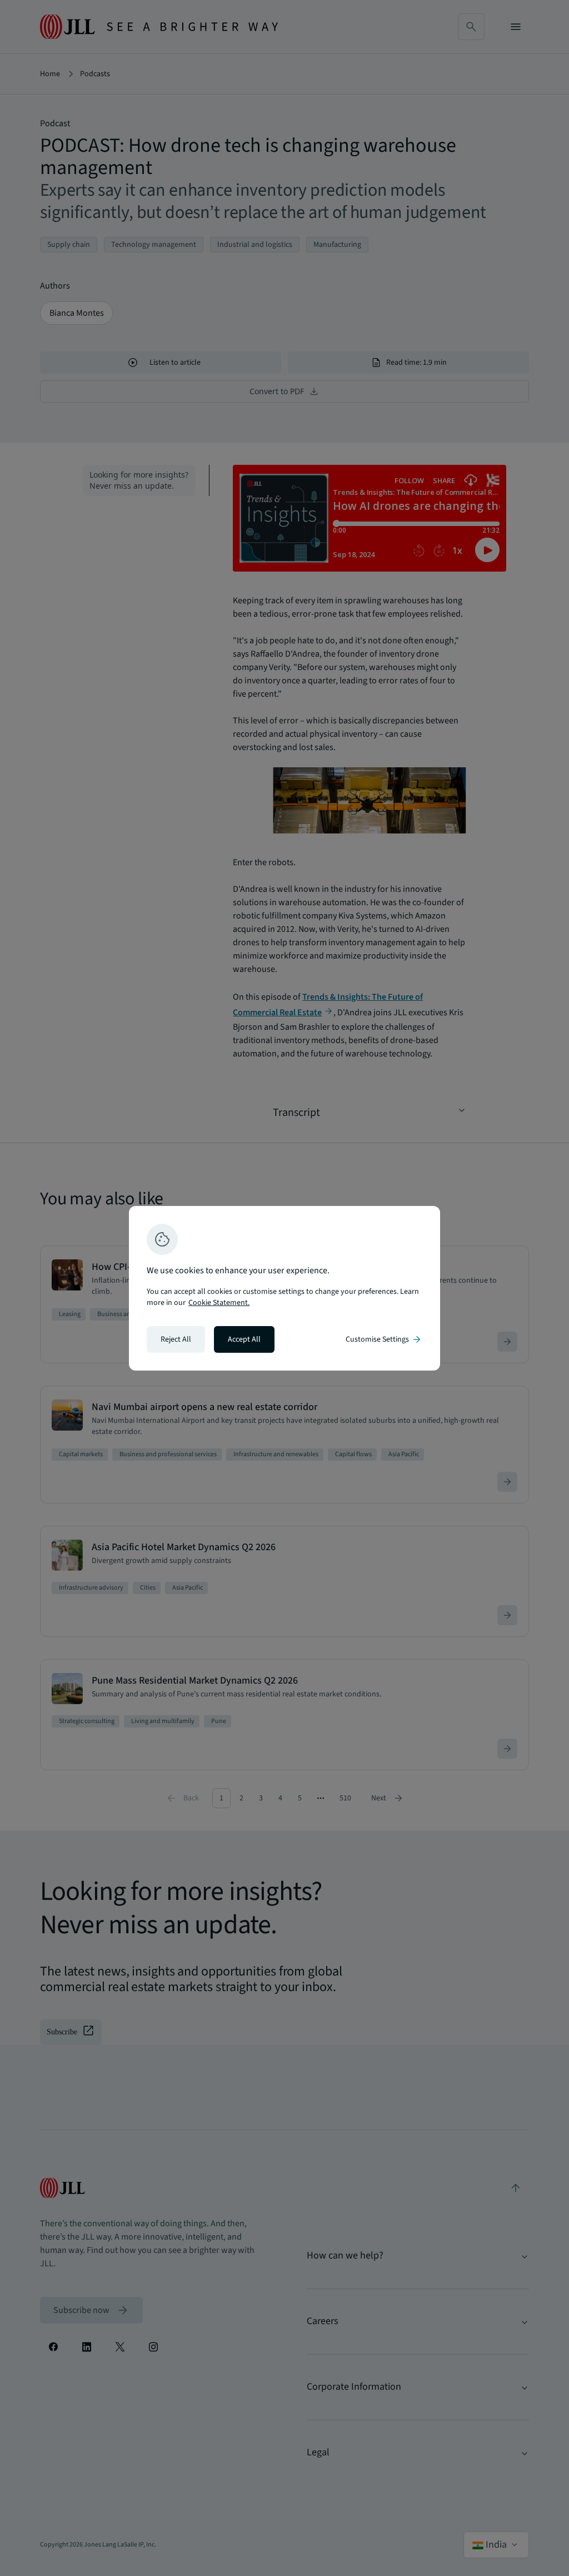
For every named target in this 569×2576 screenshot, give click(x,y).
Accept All (244, 1339)
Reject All (176, 1339)
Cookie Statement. (219, 1303)
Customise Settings (384, 1339)
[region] (284, 1288)
